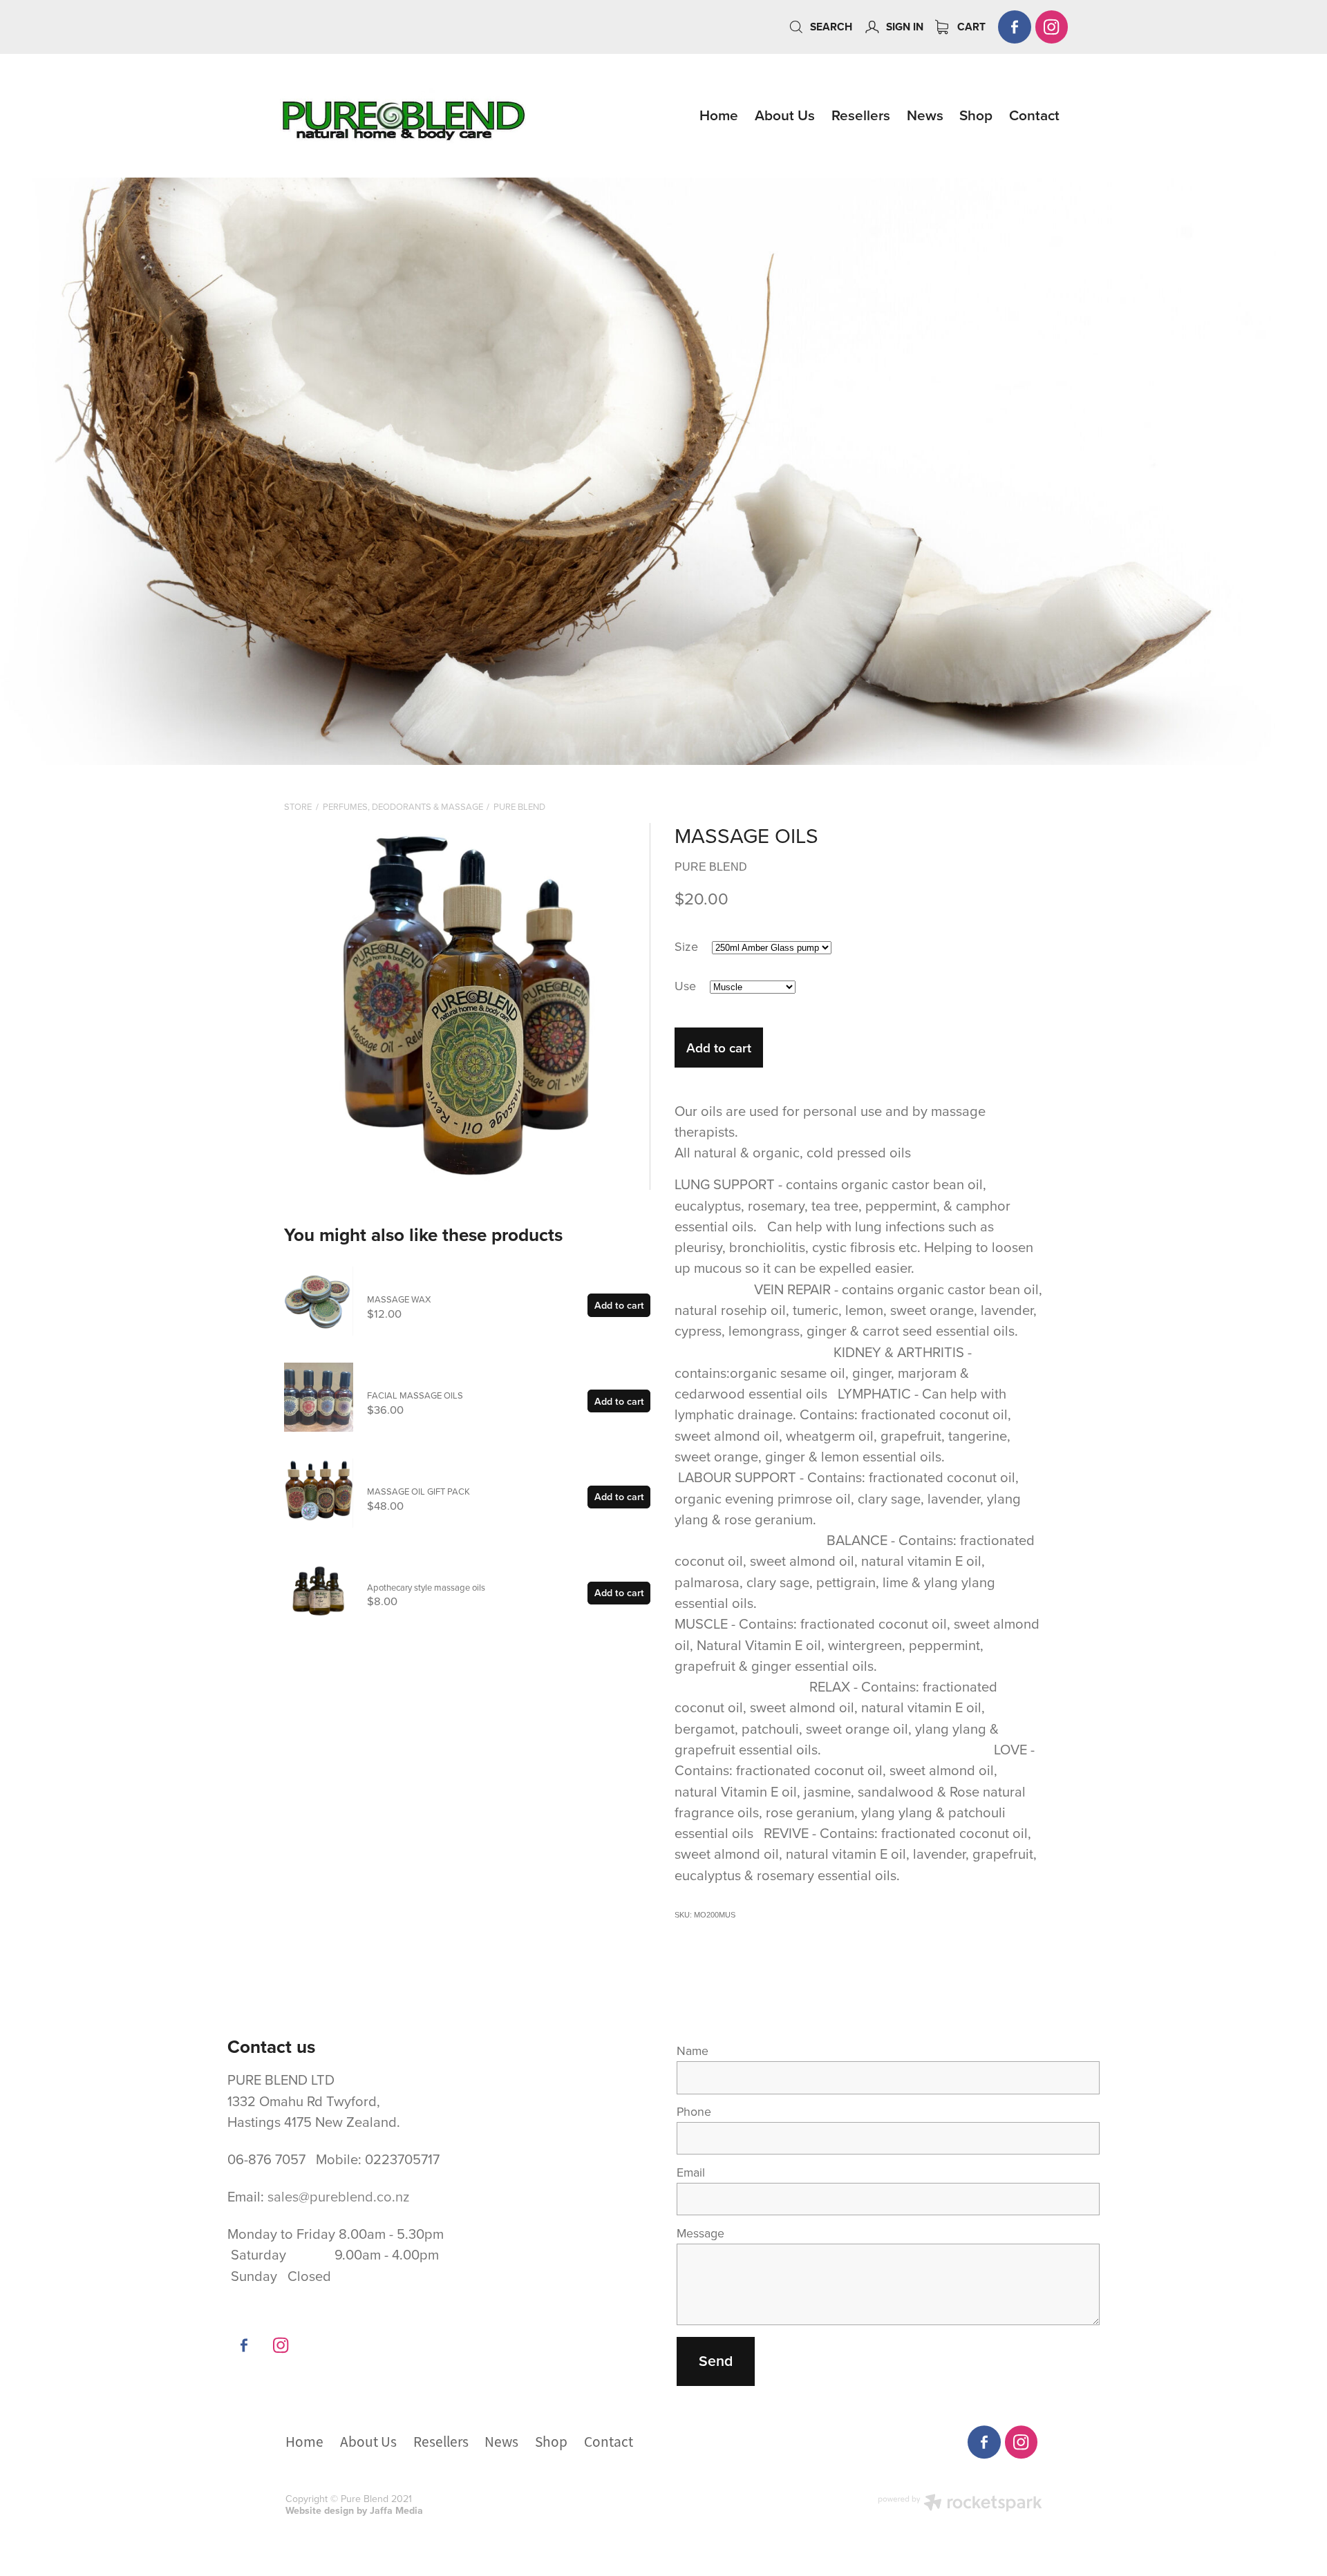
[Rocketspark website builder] (960, 2504)
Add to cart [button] (719, 1048)
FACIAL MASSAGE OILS (415, 1395)
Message (700, 2233)
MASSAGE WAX (399, 1299)
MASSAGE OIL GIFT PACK (418, 1491)
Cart (970, 27)
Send (716, 2361)
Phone (694, 2112)
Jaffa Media (396, 2510)
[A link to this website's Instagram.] (1052, 27)
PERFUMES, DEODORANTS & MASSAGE (403, 806)
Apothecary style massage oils (426, 1587)
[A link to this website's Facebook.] (1015, 27)
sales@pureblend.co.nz (339, 2196)
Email (691, 2172)
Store (298, 806)
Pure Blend (519, 806)
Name (693, 2051)
